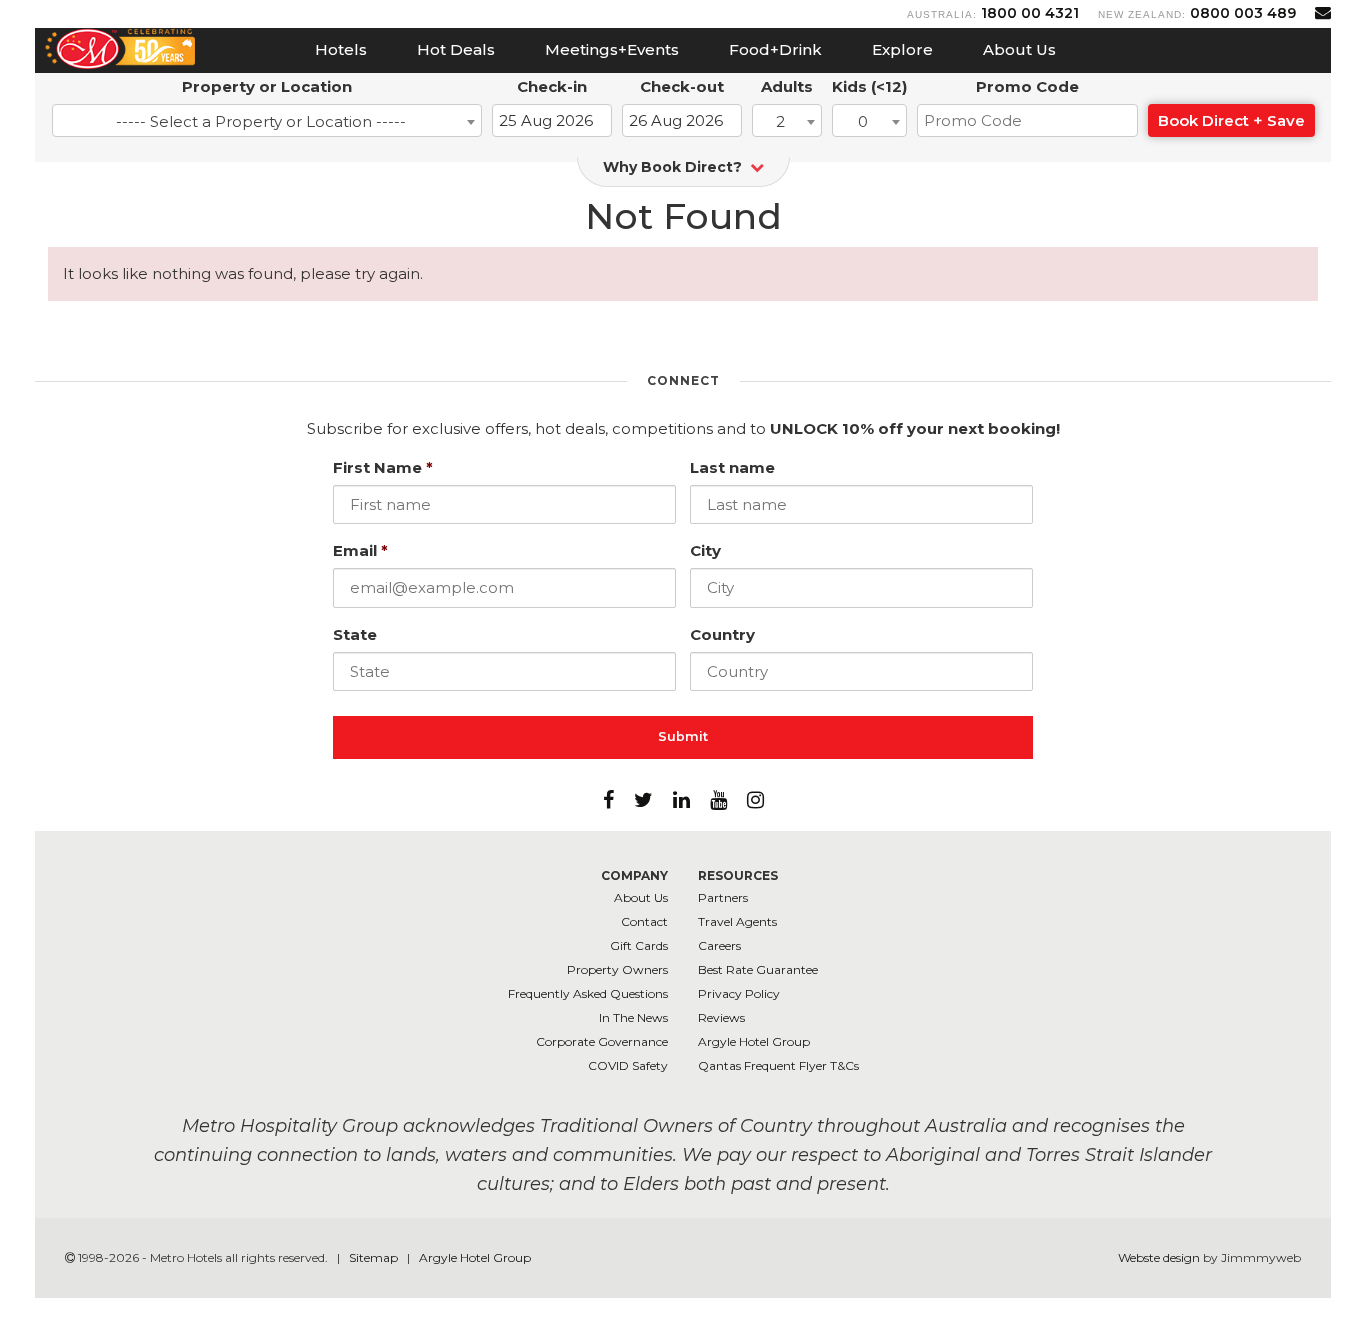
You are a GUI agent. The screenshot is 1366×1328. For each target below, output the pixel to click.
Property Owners (617, 969)
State (355, 634)
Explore (902, 49)
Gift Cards (639, 945)
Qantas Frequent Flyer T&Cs (778, 1065)
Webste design (1159, 1257)
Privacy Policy (739, 993)
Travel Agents (737, 921)
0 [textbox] (863, 121)
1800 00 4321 (1030, 13)
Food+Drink (775, 49)
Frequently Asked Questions (588, 993)
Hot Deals (456, 49)
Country (722, 634)
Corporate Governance (602, 1041)
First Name (383, 467)
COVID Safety (628, 1065)
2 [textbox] (780, 121)
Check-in (552, 86)
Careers (719, 945)
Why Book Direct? (674, 167)
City (705, 550)
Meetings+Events (612, 49)
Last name (732, 467)
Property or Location (267, 86)
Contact (644, 921)
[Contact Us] (1323, 12)
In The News (633, 1017)
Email (360, 550)
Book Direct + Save (1231, 120)
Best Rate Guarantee (758, 969)
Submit (683, 736)
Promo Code (1027, 86)
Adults (787, 86)
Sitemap (375, 1257)
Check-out (682, 86)
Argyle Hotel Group (754, 1041)
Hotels (341, 49)
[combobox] (267, 120)
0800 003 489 (1243, 13)
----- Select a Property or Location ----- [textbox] (261, 121)
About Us (1019, 49)
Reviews (721, 1017)
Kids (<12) (869, 86)
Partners (723, 897)
